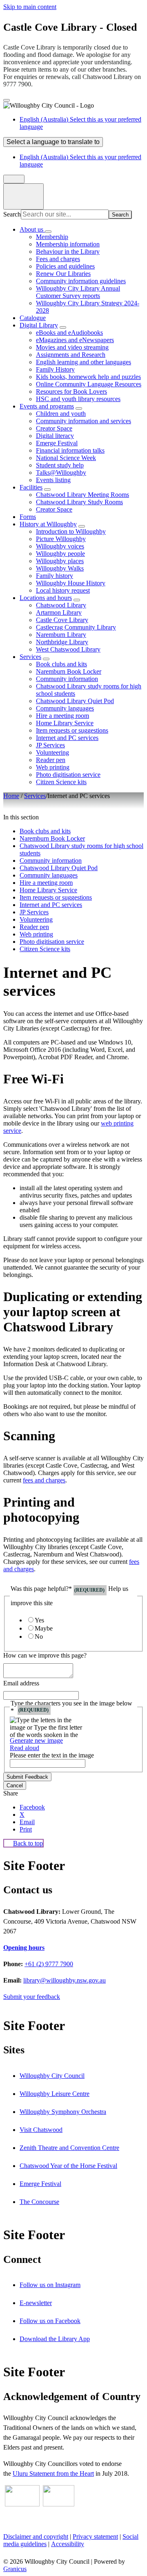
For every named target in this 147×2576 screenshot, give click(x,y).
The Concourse (39, 2202)
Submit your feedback (32, 1997)
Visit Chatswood (41, 2130)
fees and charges (44, 1480)
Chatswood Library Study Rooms (79, 502)
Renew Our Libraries (63, 274)
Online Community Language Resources (89, 384)
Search (12, 214)
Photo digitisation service (68, 775)
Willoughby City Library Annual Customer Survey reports (78, 292)
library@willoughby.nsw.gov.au (65, 1980)
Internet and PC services (67, 738)
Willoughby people (60, 554)
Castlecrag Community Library (76, 627)
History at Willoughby (48, 524)
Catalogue (33, 318)
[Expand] (48, 232)
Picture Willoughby (61, 539)
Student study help (60, 465)
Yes (39, 1620)
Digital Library (39, 325)
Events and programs (47, 406)
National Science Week (66, 458)
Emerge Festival (57, 443)
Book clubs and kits (61, 664)
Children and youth (61, 414)
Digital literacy (55, 436)
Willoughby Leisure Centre (55, 2094)
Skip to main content (30, 7)
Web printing (53, 767)
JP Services (50, 745)
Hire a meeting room (62, 716)
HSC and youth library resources (78, 399)
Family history (55, 576)
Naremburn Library (61, 635)
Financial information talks (70, 450)
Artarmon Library (59, 612)
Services (30, 657)
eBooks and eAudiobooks (69, 333)
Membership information (68, 244)
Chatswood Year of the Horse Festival (68, 2166)
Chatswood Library (61, 605)
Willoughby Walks (60, 568)
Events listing (53, 480)
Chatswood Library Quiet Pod (75, 701)
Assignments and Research (71, 355)
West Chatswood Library (68, 649)
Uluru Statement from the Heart (53, 2473)
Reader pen (51, 760)
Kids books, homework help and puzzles (88, 377)
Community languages (65, 708)
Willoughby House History (71, 583)
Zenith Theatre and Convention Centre (69, 2148)
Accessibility (68, 2544)
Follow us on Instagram (50, 2285)
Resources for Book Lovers (71, 391)
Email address (21, 1683)
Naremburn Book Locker (69, 671)
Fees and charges (58, 259)
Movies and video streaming (72, 347)
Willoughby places (60, 561)
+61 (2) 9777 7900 (49, 1964)
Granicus (15, 2569)
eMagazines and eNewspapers (75, 340)
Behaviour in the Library (68, 252)
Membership (52, 237)
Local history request (63, 590)
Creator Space (54, 428)
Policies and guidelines (65, 266)
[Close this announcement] (7, 100)
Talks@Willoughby (61, 473)
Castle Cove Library (62, 620)
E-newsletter (36, 2303)
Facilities (31, 487)
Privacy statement (95, 2537)
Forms (28, 517)
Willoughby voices (60, 546)
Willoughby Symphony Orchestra (63, 2112)
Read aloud (24, 1748)
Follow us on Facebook (50, 2321)
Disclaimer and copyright (36, 2537)
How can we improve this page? (45, 1655)
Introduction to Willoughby (71, 531)
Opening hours (24, 1948)
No (39, 1637)
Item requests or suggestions (72, 730)
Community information (67, 679)
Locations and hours (46, 598)
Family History (55, 369)
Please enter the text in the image (52, 1755)
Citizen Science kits (61, 782)
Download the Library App (55, 2339)
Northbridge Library (62, 642)
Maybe (44, 1628)
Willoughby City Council (52, 2076)
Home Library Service (65, 723)
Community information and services (84, 421)
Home (11, 796)
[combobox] (53, 142)
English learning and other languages (84, 362)
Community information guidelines (81, 281)
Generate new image (36, 1740)
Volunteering (52, 752)
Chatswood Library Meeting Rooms (82, 495)
